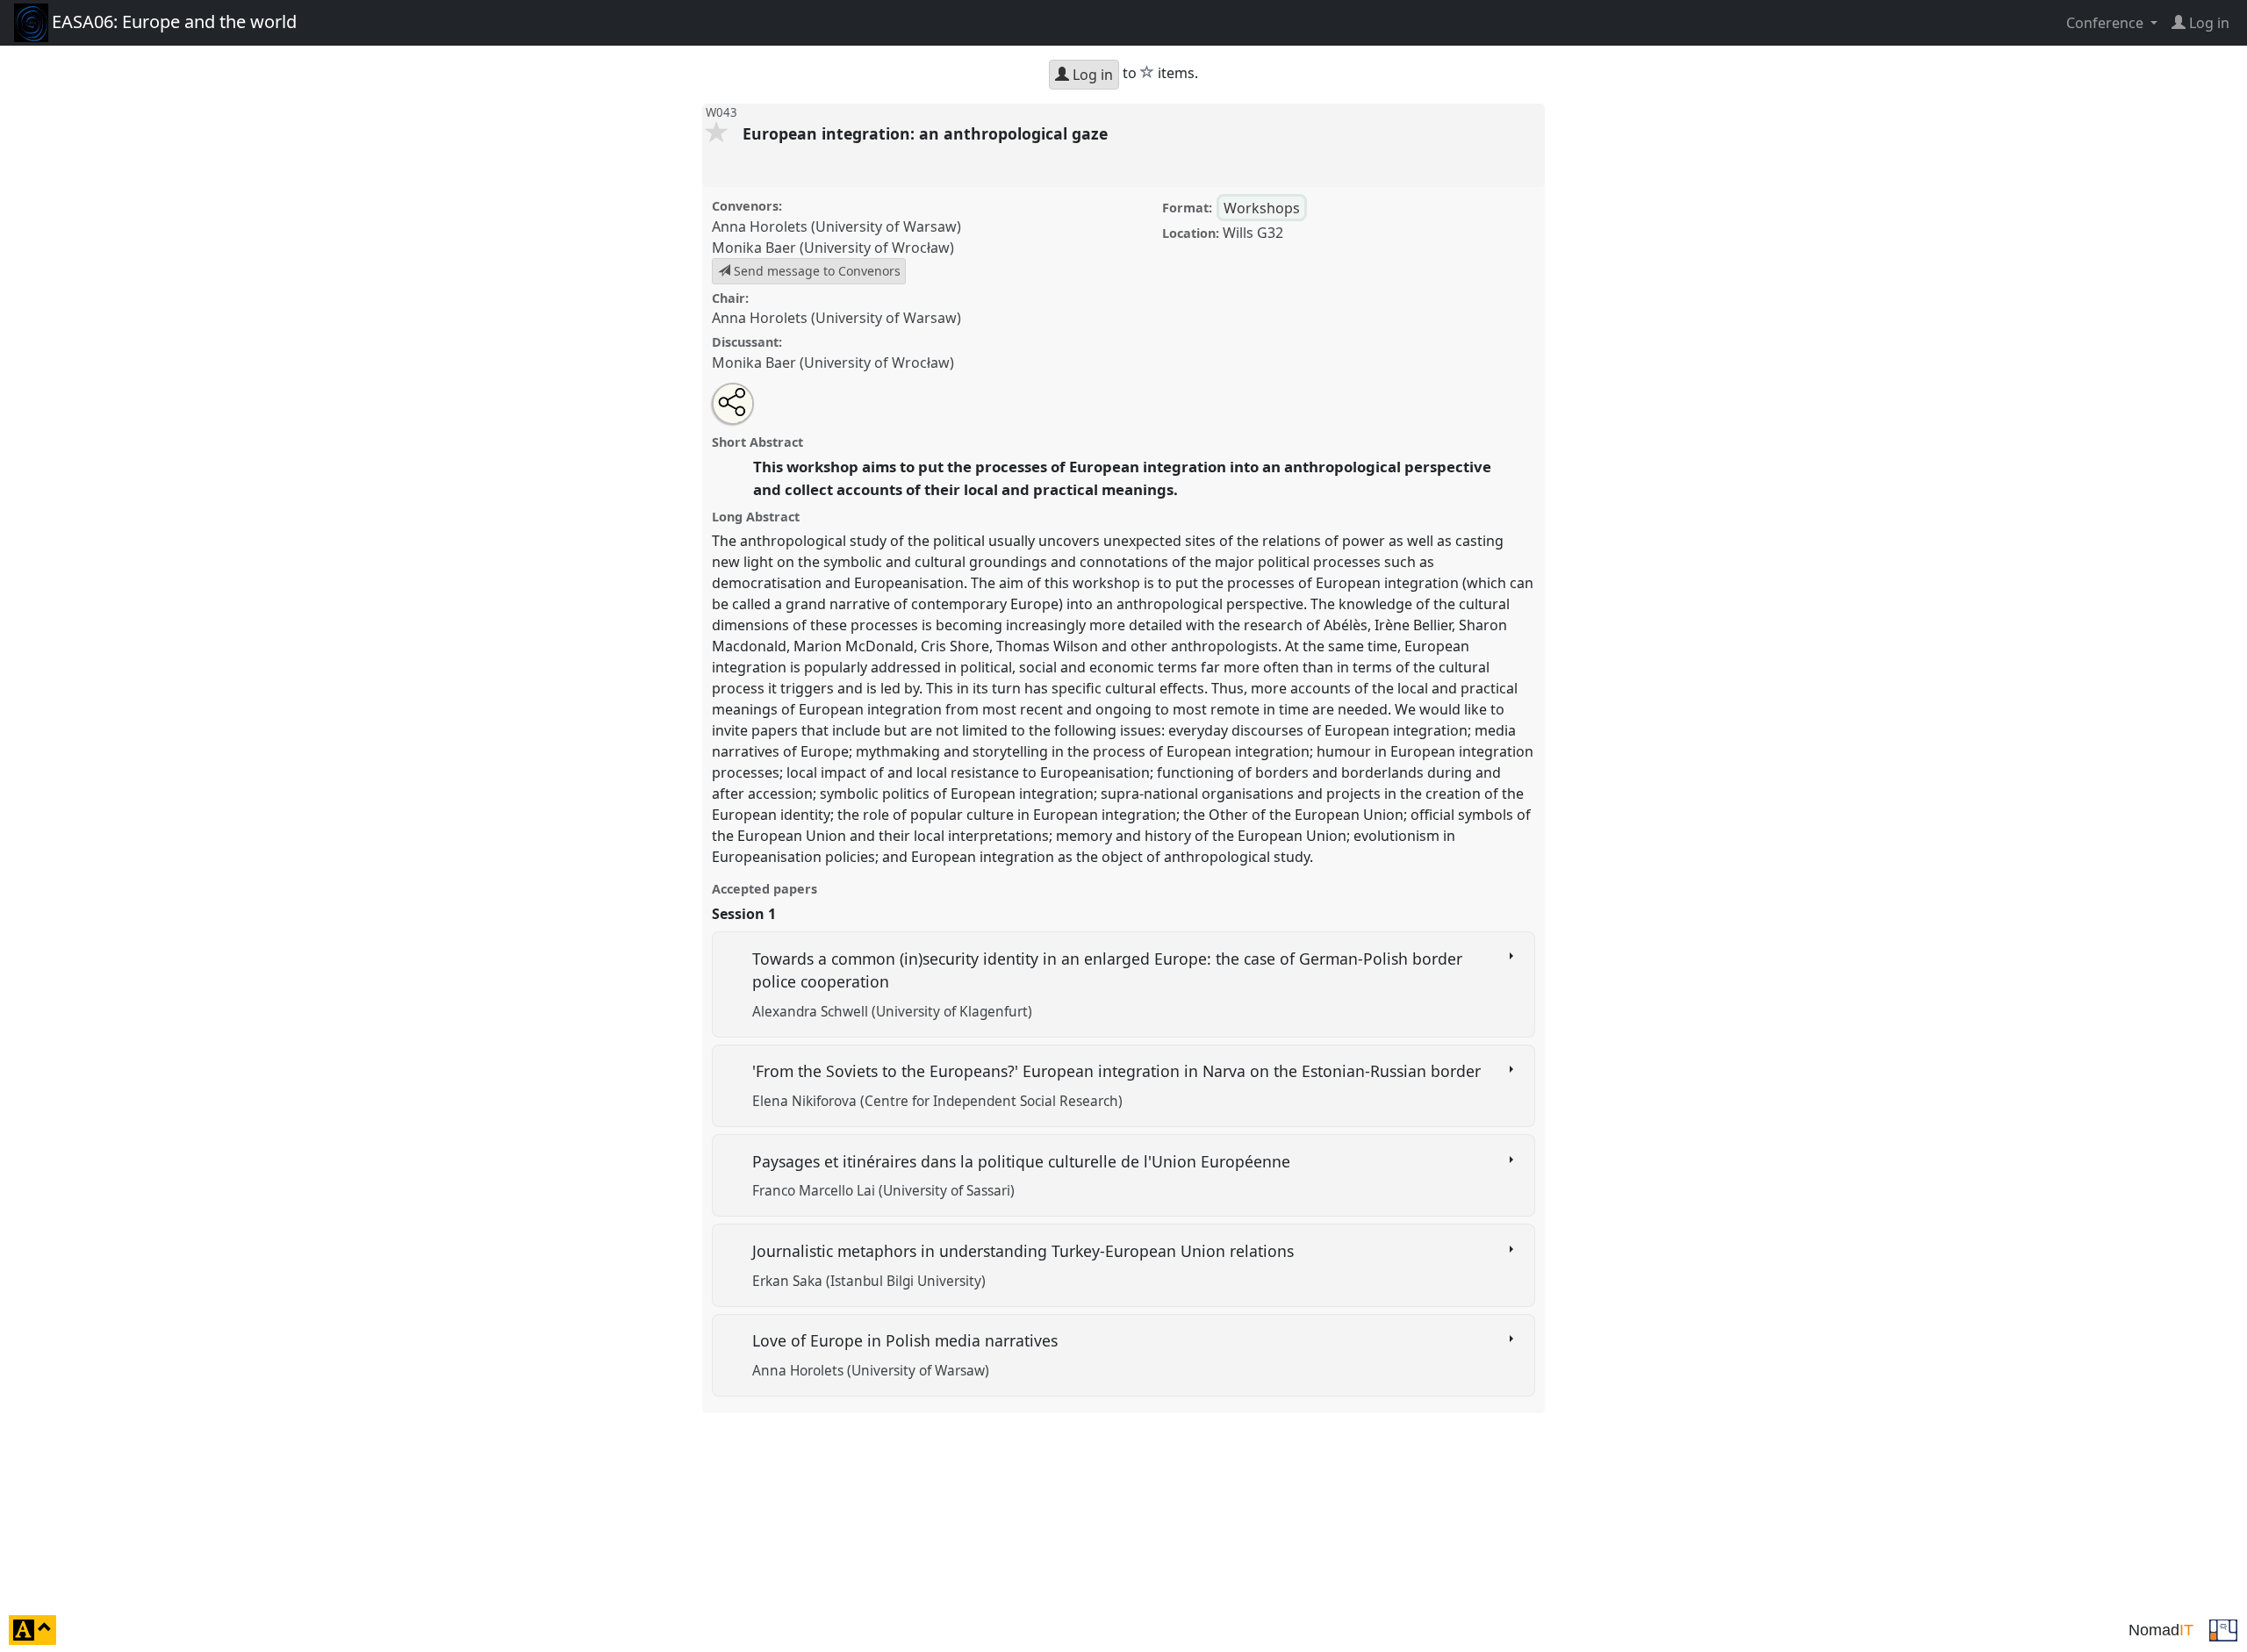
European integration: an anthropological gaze (927, 133)
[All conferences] (2223, 1628)
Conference (2107, 23)
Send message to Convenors (815, 271)
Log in (1091, 75)
